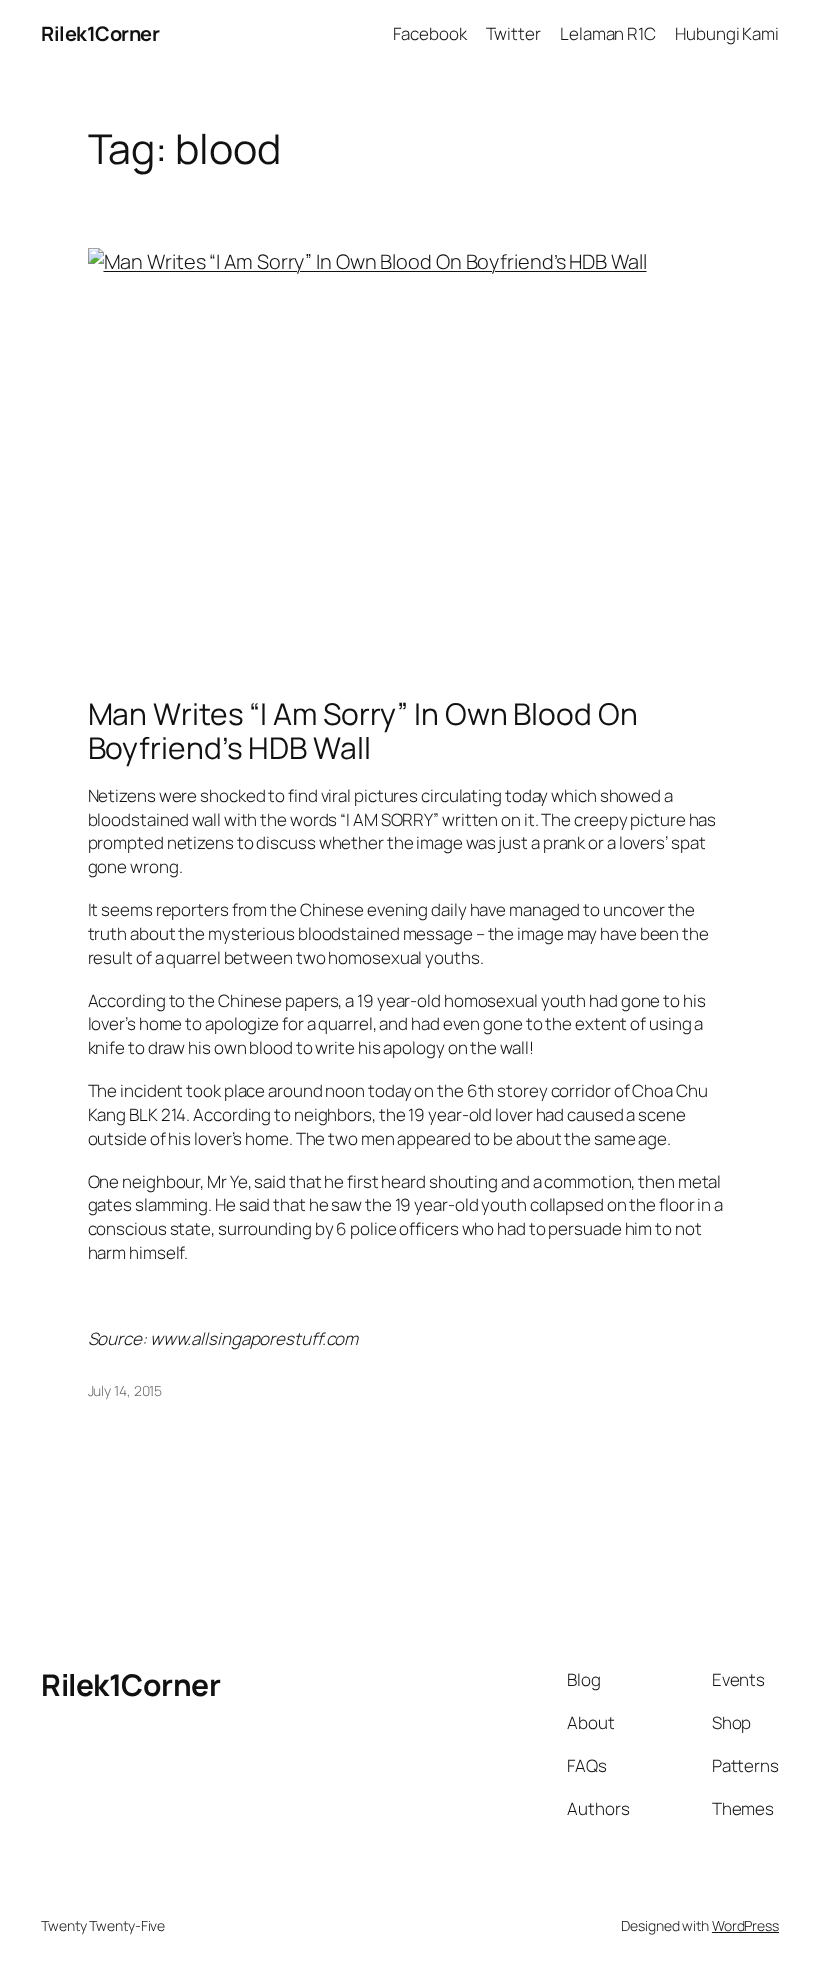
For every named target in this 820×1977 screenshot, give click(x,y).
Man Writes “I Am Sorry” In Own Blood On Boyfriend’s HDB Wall (363, 730)
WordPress (745, 1925)
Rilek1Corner (100, 33)
